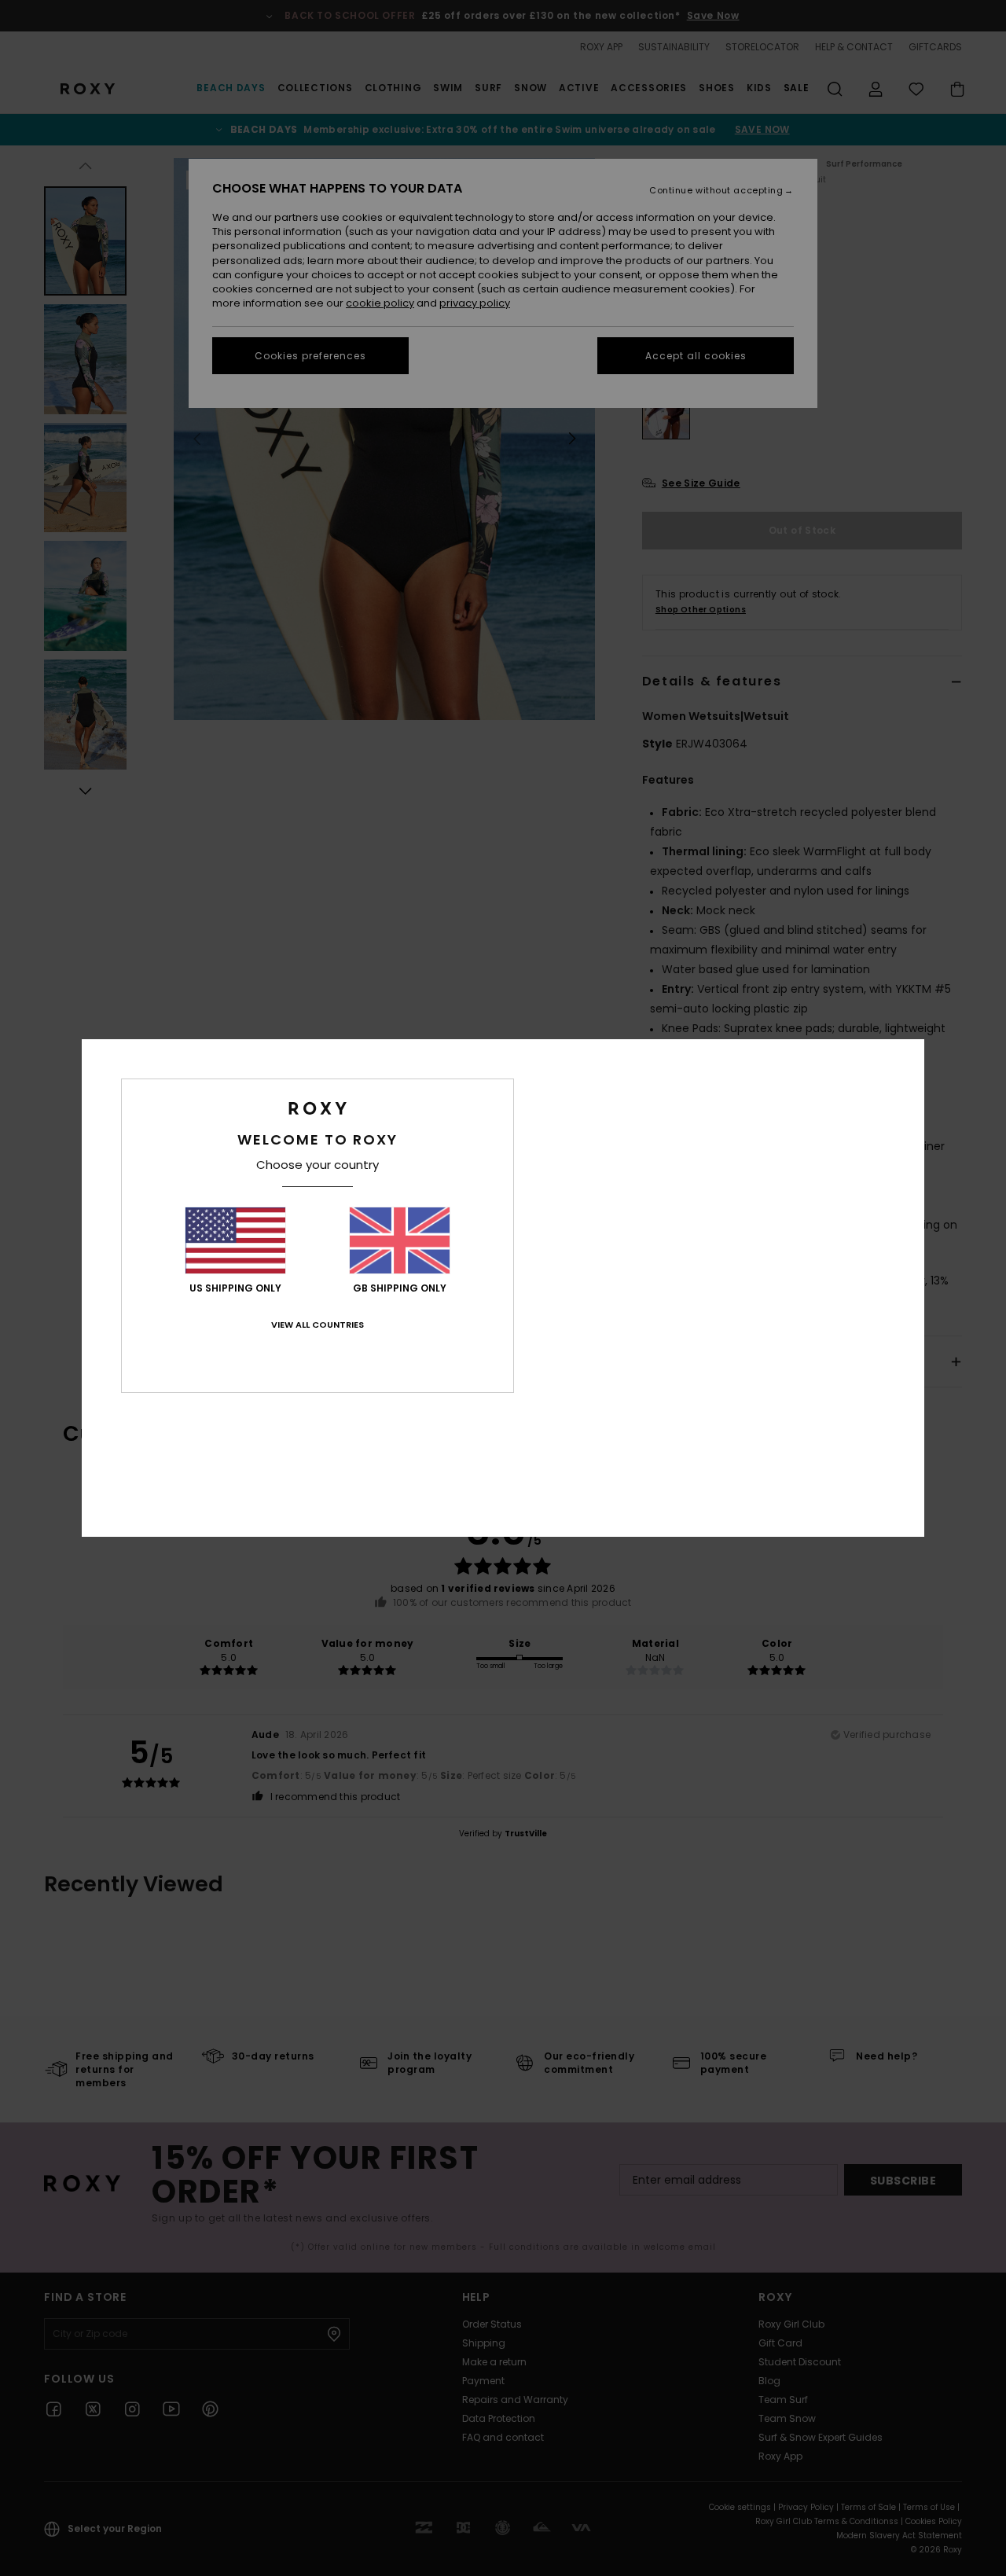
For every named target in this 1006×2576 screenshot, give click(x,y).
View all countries (318, 1325)
